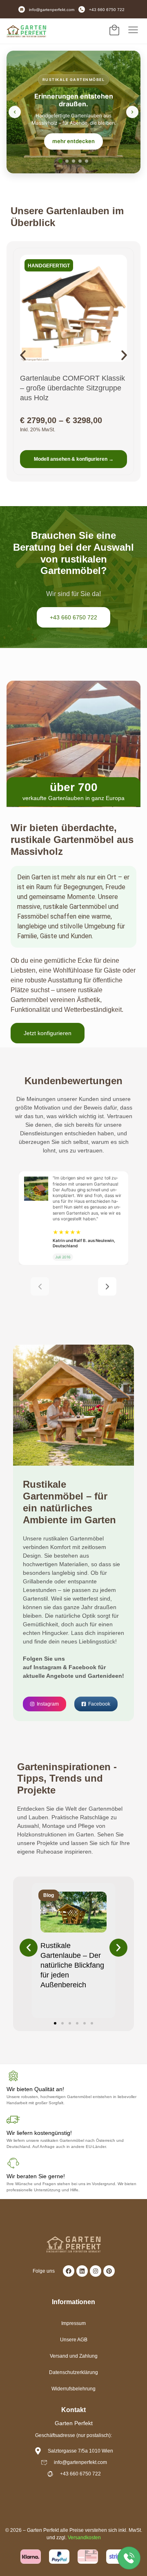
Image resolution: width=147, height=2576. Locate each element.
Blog (49, 1895)
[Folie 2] (67, 161)
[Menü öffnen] (133, 30)
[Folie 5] (87, 161)
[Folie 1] (60, 161)
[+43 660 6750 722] (82, 9)
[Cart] (114, 30)
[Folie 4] (80, 161)
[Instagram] (96, 2271)
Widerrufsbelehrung (73, 2389)
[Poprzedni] (40, 1286)
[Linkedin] (82, 2271)
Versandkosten (84, 2538)
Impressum (73, 2323)
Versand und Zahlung (74, 2356)
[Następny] (107, 1286)
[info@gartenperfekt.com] (22, 9)
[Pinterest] (109, 2271)
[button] (23, 355)
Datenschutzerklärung (73, 2372)
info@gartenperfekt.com (52, 10)
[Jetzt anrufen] (129, 2557)
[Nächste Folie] (132, 112)
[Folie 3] (73, 161)
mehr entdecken (73, 141)
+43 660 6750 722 (107, 10)
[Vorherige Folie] (15, 112)
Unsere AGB (74, 2340)
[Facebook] (69, 2271)
